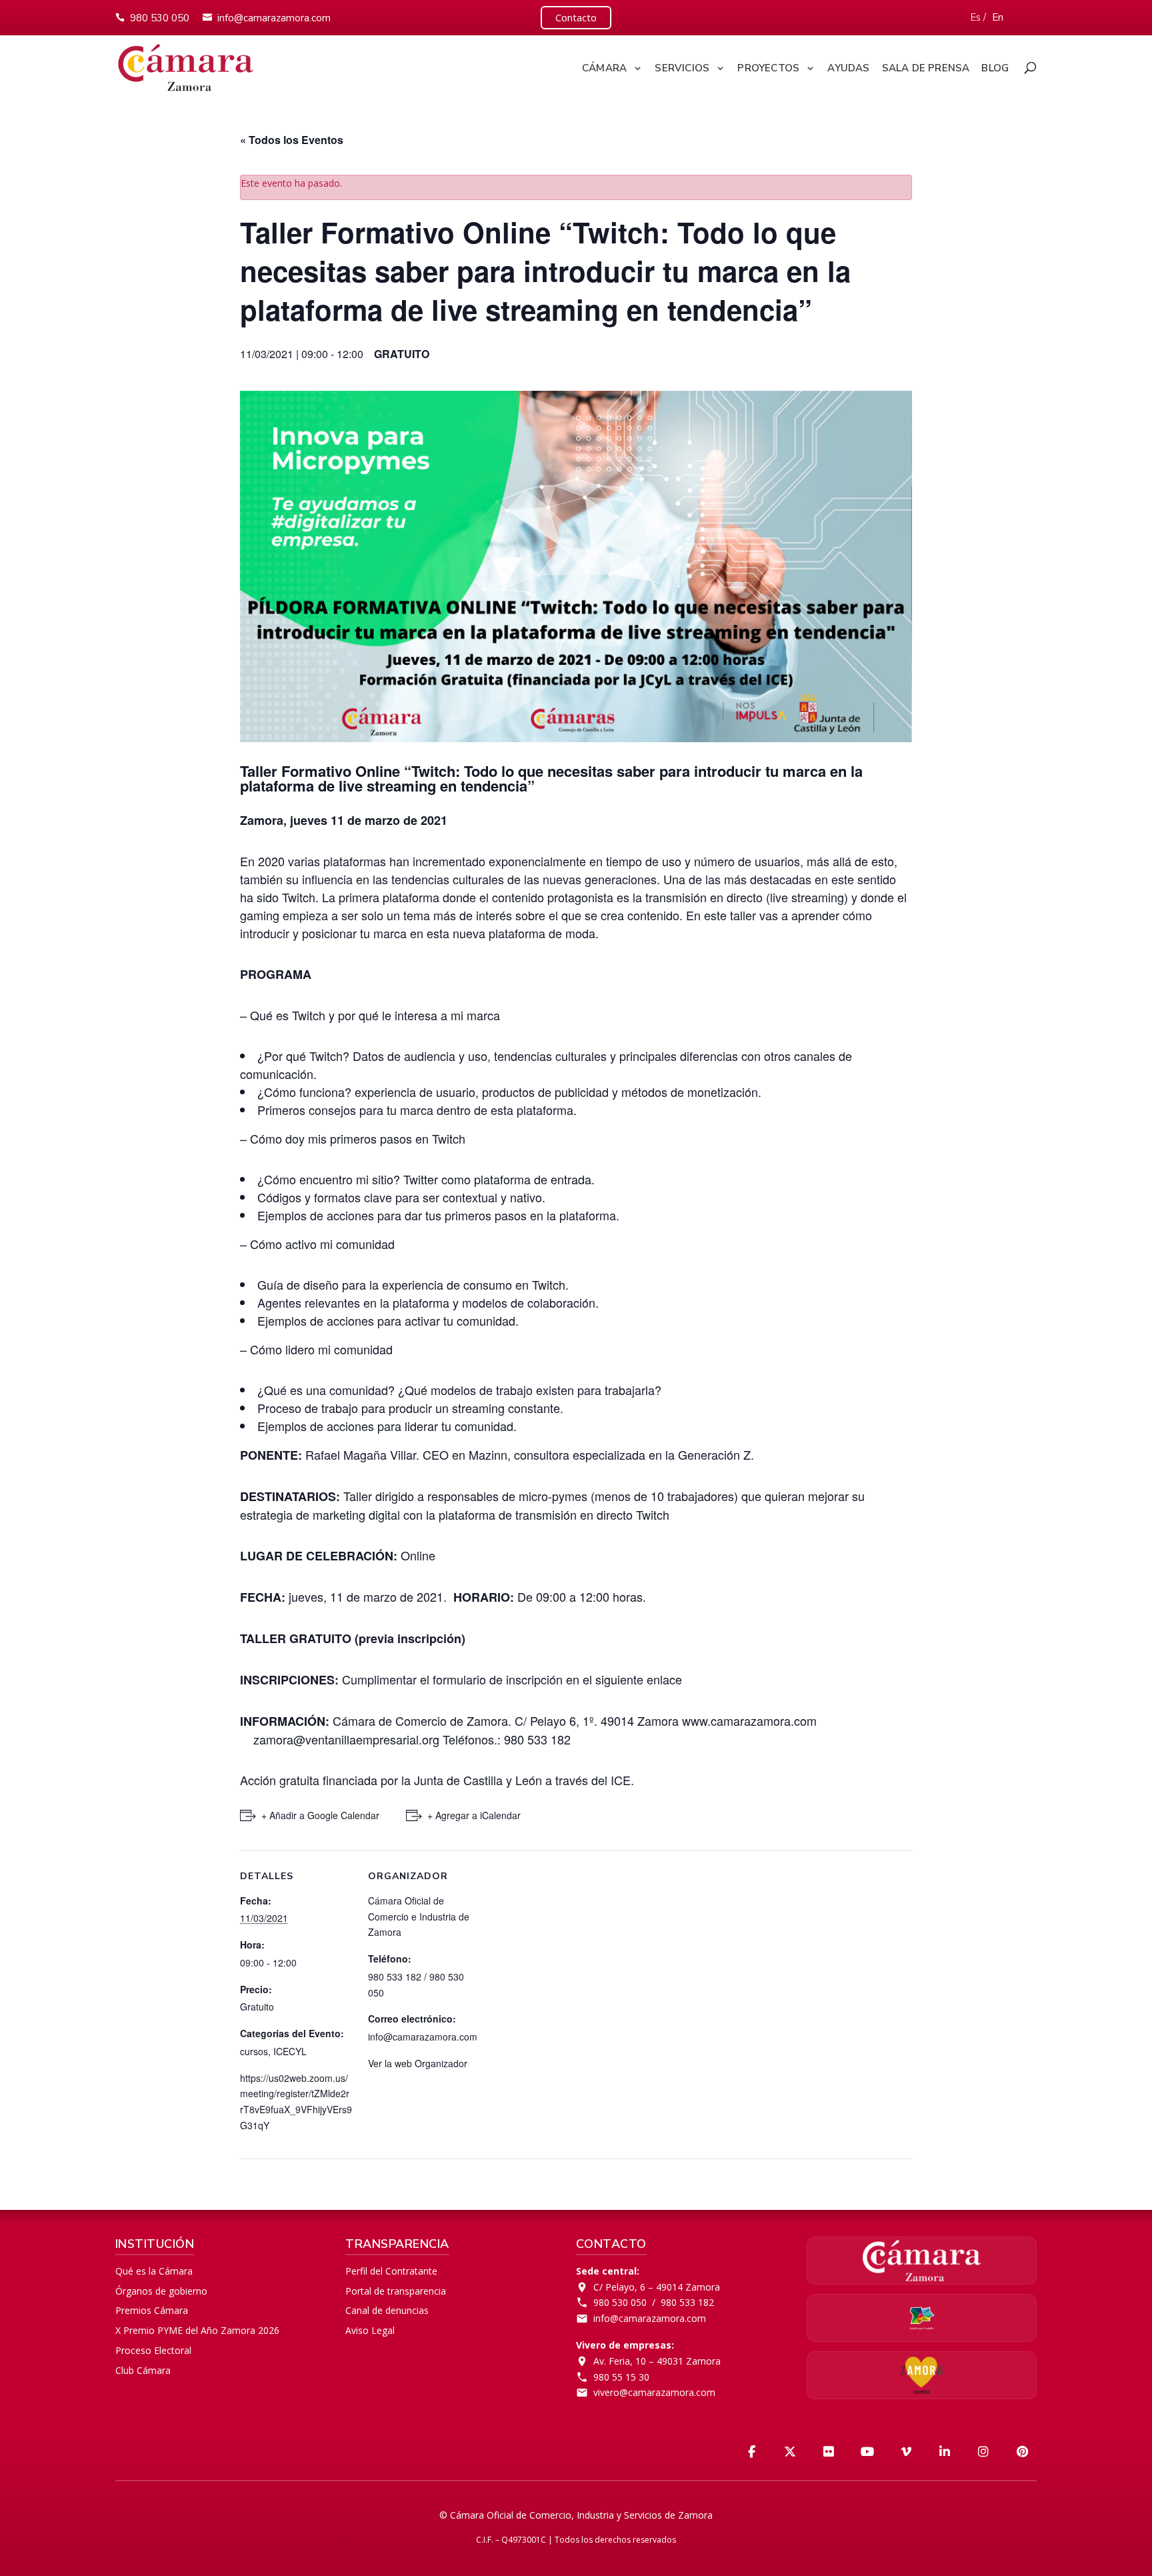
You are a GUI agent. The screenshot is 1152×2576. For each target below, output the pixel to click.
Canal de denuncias (387, 2310)
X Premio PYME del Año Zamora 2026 (197, 2330)
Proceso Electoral (153, 2350)
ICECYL (290, 2051)
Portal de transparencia (396, 2291)
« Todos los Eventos (292, 140)
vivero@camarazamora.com (654, 2392)
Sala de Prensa (926, 68)
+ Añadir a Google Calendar (320, 1815)
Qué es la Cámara (154, 2271)
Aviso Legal (370, 2330)
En (998, 17)
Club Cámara (143, 2370)
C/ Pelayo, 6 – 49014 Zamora (657, 2287)
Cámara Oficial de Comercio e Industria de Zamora (419, 1916)
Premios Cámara (152, 2310)
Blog (995, 68)
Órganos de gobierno (161, 2291)
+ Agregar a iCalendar (474, 1815)
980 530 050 (160, 18)
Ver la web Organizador (418, 2063)
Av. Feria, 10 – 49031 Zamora (657, 2361)
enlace (663, 1679)
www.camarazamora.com (749, 1720)
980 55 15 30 (621, 2377)
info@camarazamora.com (274, 18)
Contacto (576, 17)
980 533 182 (687, 2302)
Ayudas (848, 68)
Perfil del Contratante (391, 2271)
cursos (254, 2051)
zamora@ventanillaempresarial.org (346, 1739)
